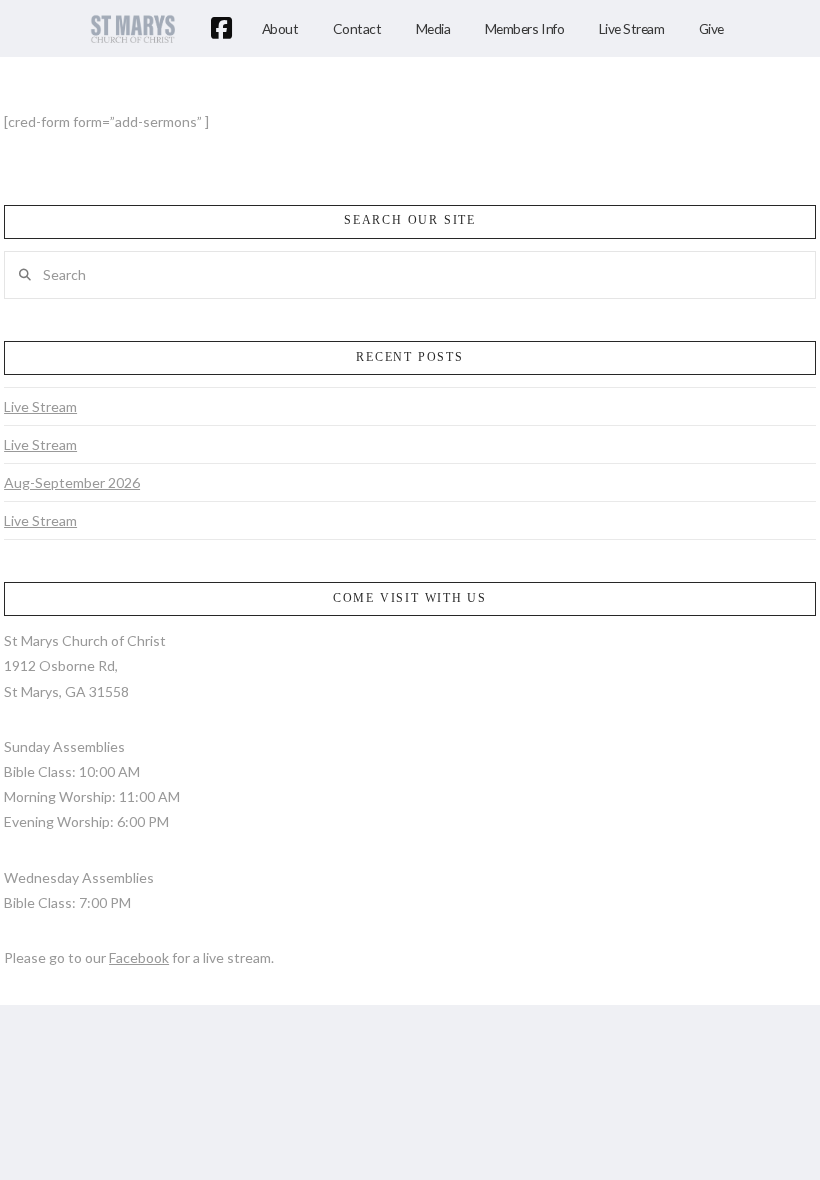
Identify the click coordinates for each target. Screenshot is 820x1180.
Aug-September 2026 (72, 482)
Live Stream (40, 406)
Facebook (139, 957)
